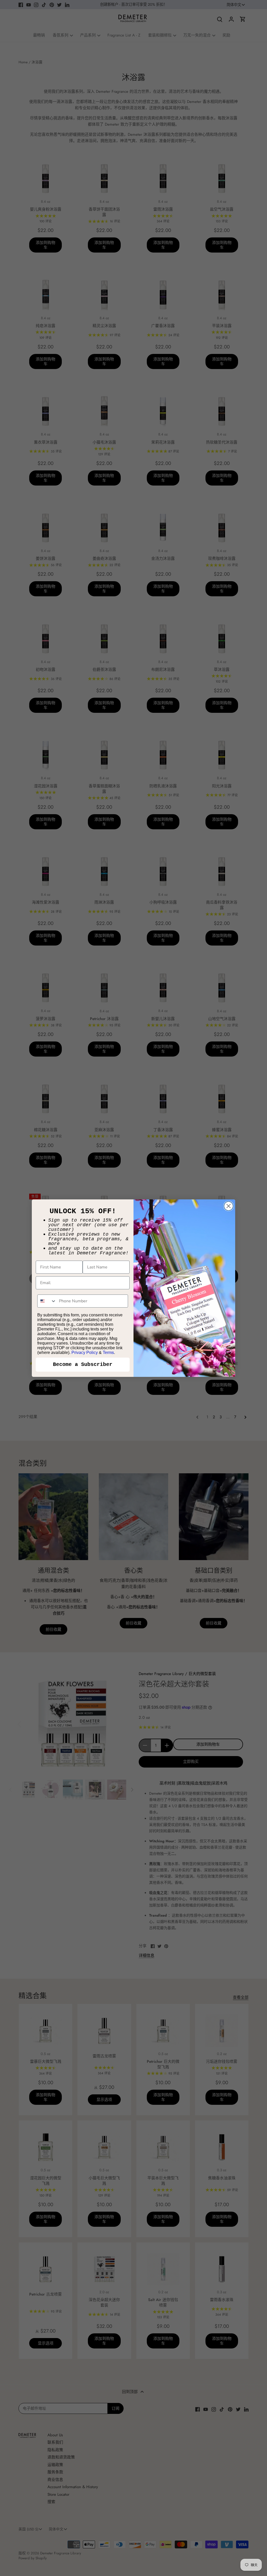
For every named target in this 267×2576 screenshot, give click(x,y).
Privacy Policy (85, 1353)
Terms (108, 1353)
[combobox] (47, 1301)
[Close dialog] (229, 1206)
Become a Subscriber (83, 1364)
